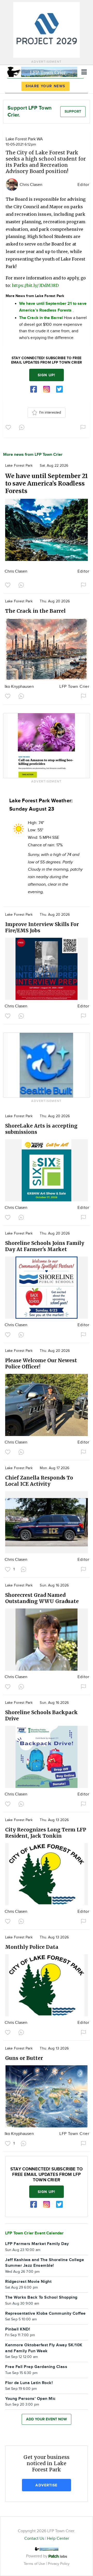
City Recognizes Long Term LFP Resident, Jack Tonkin (46, 1833)
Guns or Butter (24, 2058)
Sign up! (47, 375)
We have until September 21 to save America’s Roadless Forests (47, 483)
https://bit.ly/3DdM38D (35, 285)
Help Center (58, 2539)
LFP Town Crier (74, 687)
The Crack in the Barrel (35, 611)
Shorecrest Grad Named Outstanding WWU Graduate (42, 1598)
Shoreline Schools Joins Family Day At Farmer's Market (45, 1246)
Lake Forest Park (19, 466)
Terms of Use (35, 2564)
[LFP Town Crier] (42, 71)
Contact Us (34, 2539)
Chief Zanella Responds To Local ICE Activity (39, 1481)
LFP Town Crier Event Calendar (34, 2233)
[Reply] (23, 427)
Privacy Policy (59, 2564)
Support (73, 111)
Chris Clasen (31, 185)
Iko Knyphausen (19, 687)
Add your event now (47, 2419)
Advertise (46, 2485)
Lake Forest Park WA (24, 139)
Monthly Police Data (32, 1947)
